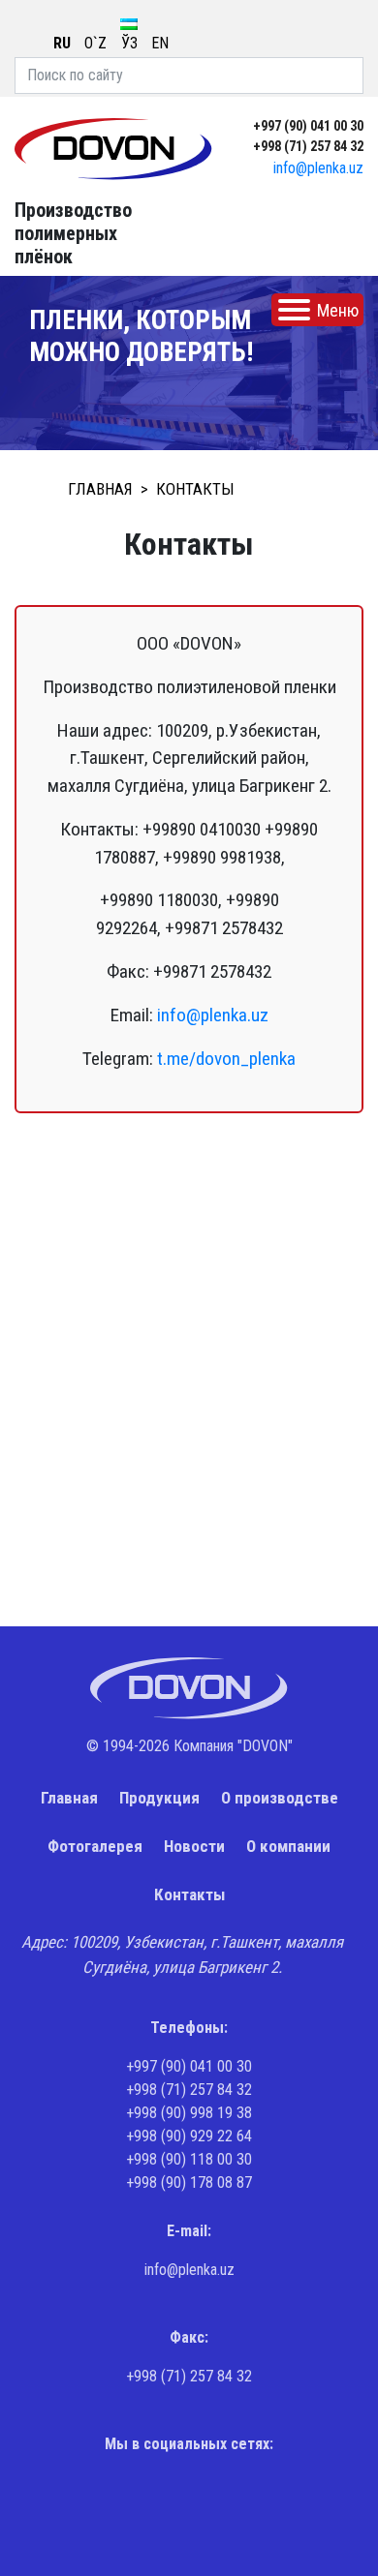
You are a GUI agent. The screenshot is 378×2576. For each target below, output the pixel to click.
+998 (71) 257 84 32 (308, 146)
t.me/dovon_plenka (226, 1059)
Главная (69, 1798)
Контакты (189, 1894)
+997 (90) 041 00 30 (308, 126)
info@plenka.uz (318, 168)
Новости (194, 1846)
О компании (288, 1846)
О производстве (280, 1798)
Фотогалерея (95, 1846)
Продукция (159, 1798)
